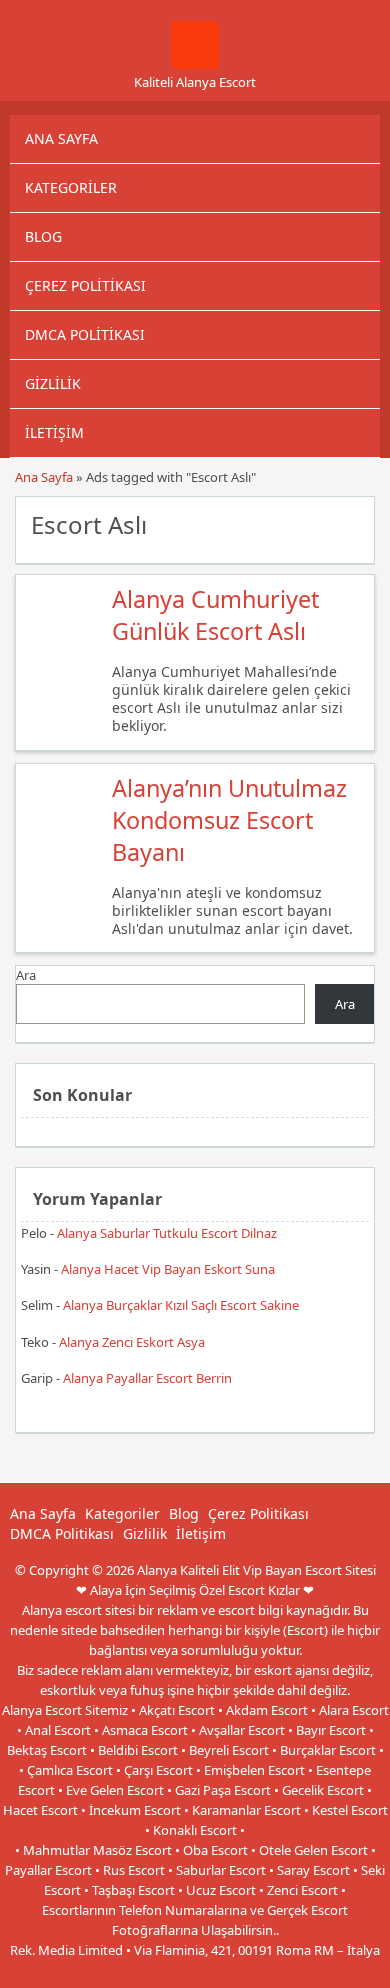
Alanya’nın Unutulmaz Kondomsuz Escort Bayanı (229, 820)
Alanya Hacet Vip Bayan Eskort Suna (168, 1269)
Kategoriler (71, 187)
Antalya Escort (153, 1970)
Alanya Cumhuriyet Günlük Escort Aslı (215, 615)
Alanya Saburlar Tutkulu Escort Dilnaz (167, 1233)
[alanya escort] (195, 64)
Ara (26, 975)
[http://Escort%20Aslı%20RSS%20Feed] (349, 523)
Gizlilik (53, 383)
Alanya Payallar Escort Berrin (147, 1378)
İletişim (54, 432)
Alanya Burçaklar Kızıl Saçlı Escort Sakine (181, 1305)
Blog (43, 236)
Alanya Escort (239, 1970)
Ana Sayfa (61, 138)
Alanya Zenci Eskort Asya (132, 1342)
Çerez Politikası (85, 285)
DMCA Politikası (85, 334)
